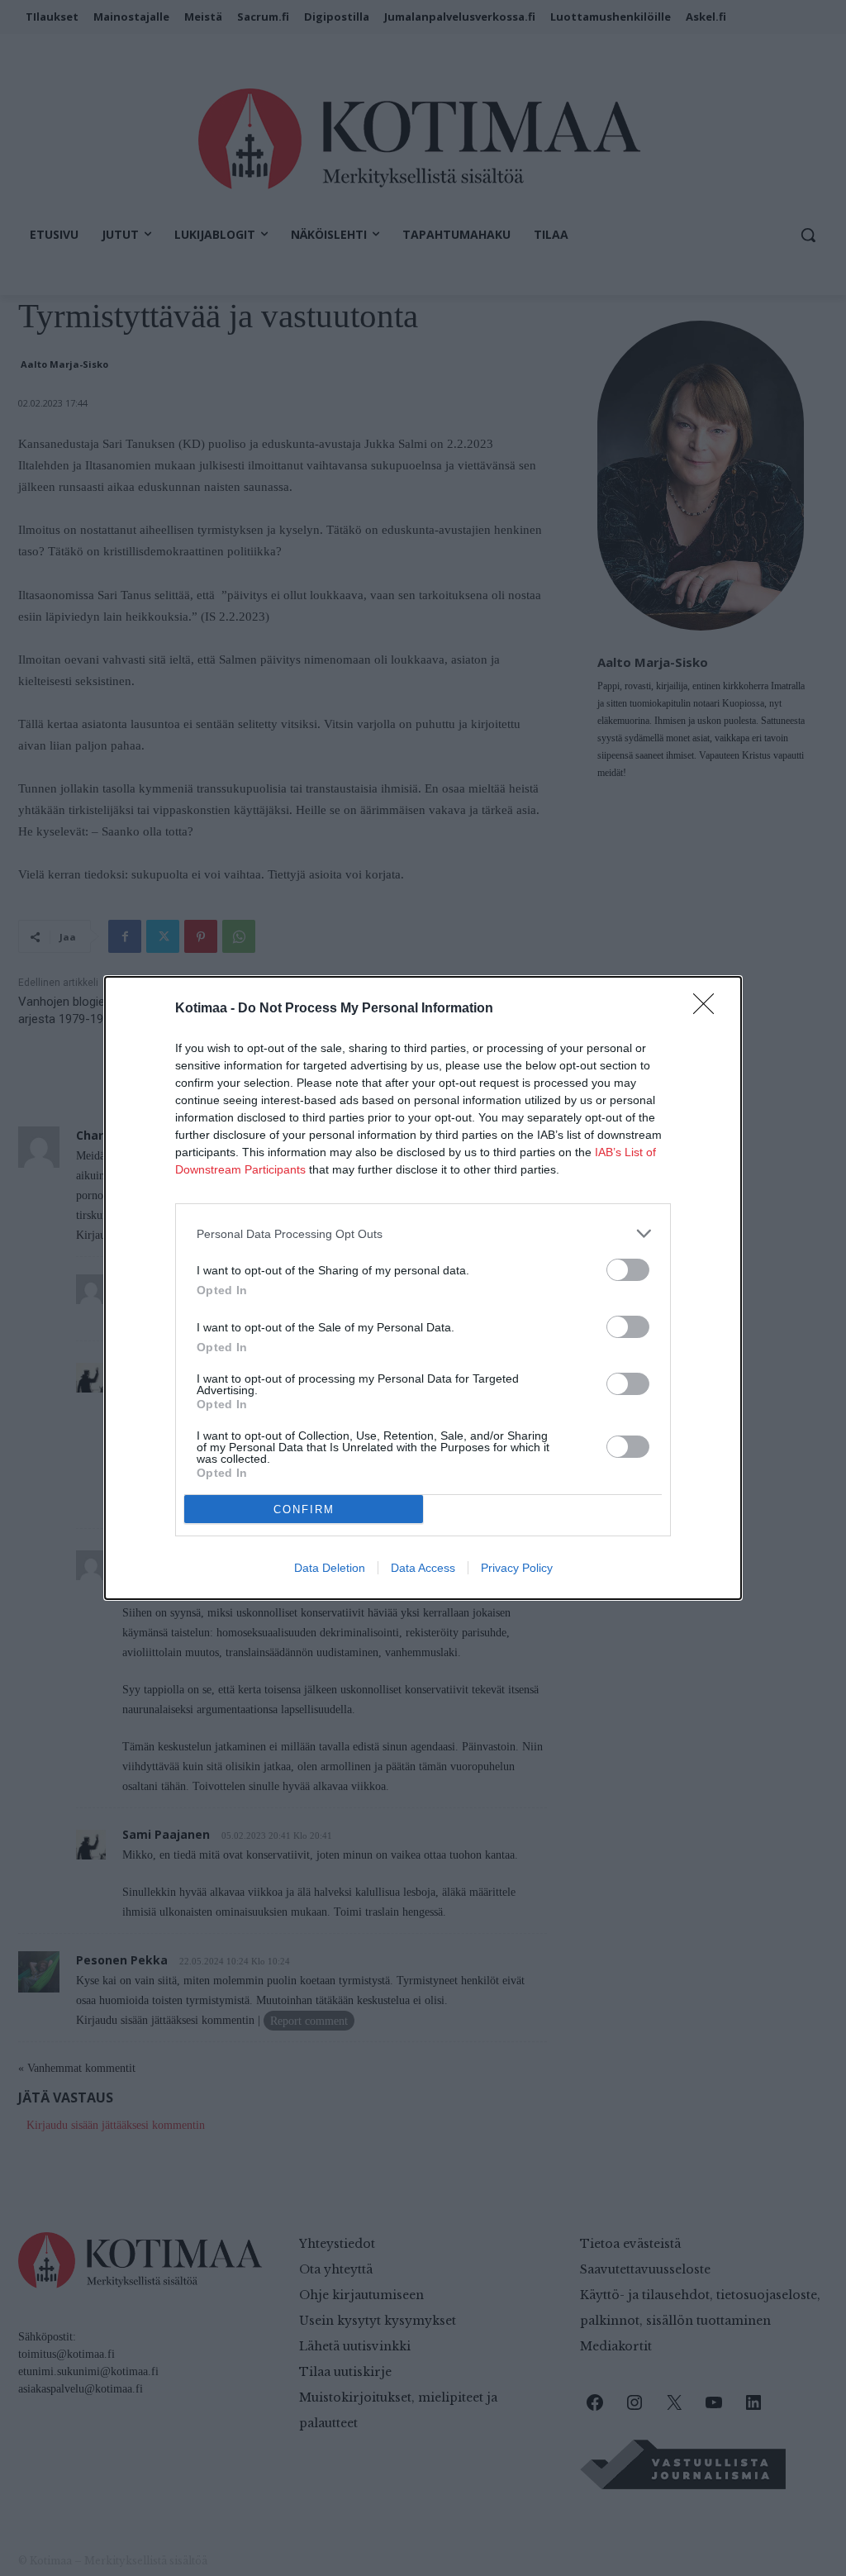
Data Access (423, 1568)
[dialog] (423, 1288)
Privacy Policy (517, 1568)
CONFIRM (304, 1509)
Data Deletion (330, 1568)
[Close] (709, 1009)
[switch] (628, 1270)
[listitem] (423, 1233)
